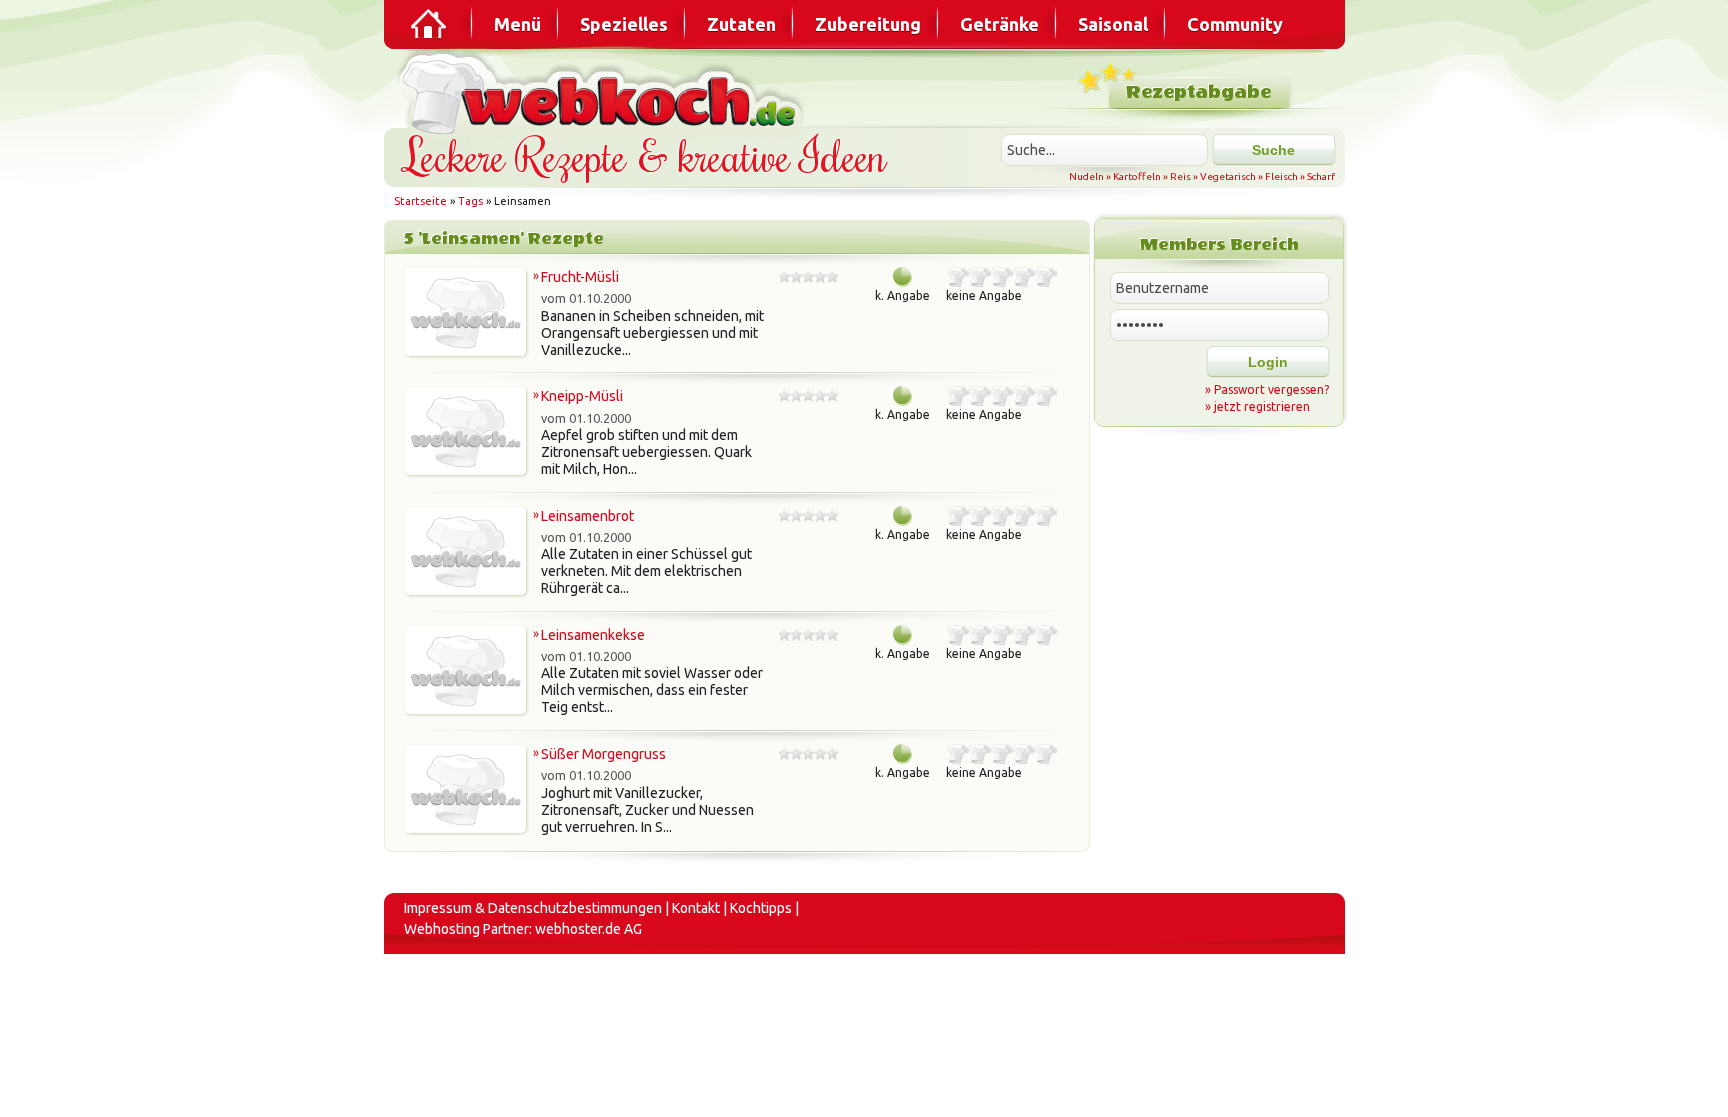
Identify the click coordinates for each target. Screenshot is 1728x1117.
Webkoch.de (604, 91)
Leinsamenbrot (587, 516)
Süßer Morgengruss (603, 754)
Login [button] (1268, 362)
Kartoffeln (1137, 176)
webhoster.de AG (588, 929)
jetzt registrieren (1262, 406)
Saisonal (1113, 24)
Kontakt (696, 908)
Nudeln (1086, 176)
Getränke (999, 24)
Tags (470, 201)
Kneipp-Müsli (582, 396)
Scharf (1321, 176)
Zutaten (741, 24)
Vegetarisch (1228, 176)
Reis (1180, 176)
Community (1235, 24)
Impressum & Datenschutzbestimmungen (533, 908)
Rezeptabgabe (1198, 92)
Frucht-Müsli (580, 277)
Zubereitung (868, 24)
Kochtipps (761, 908)
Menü (517, 24)
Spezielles (624, 24)
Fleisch (1281, 176)
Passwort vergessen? (1271, 389)
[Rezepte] (430, 24)
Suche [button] (1273, 150)
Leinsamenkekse (593, 635)
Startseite (420, 201)
